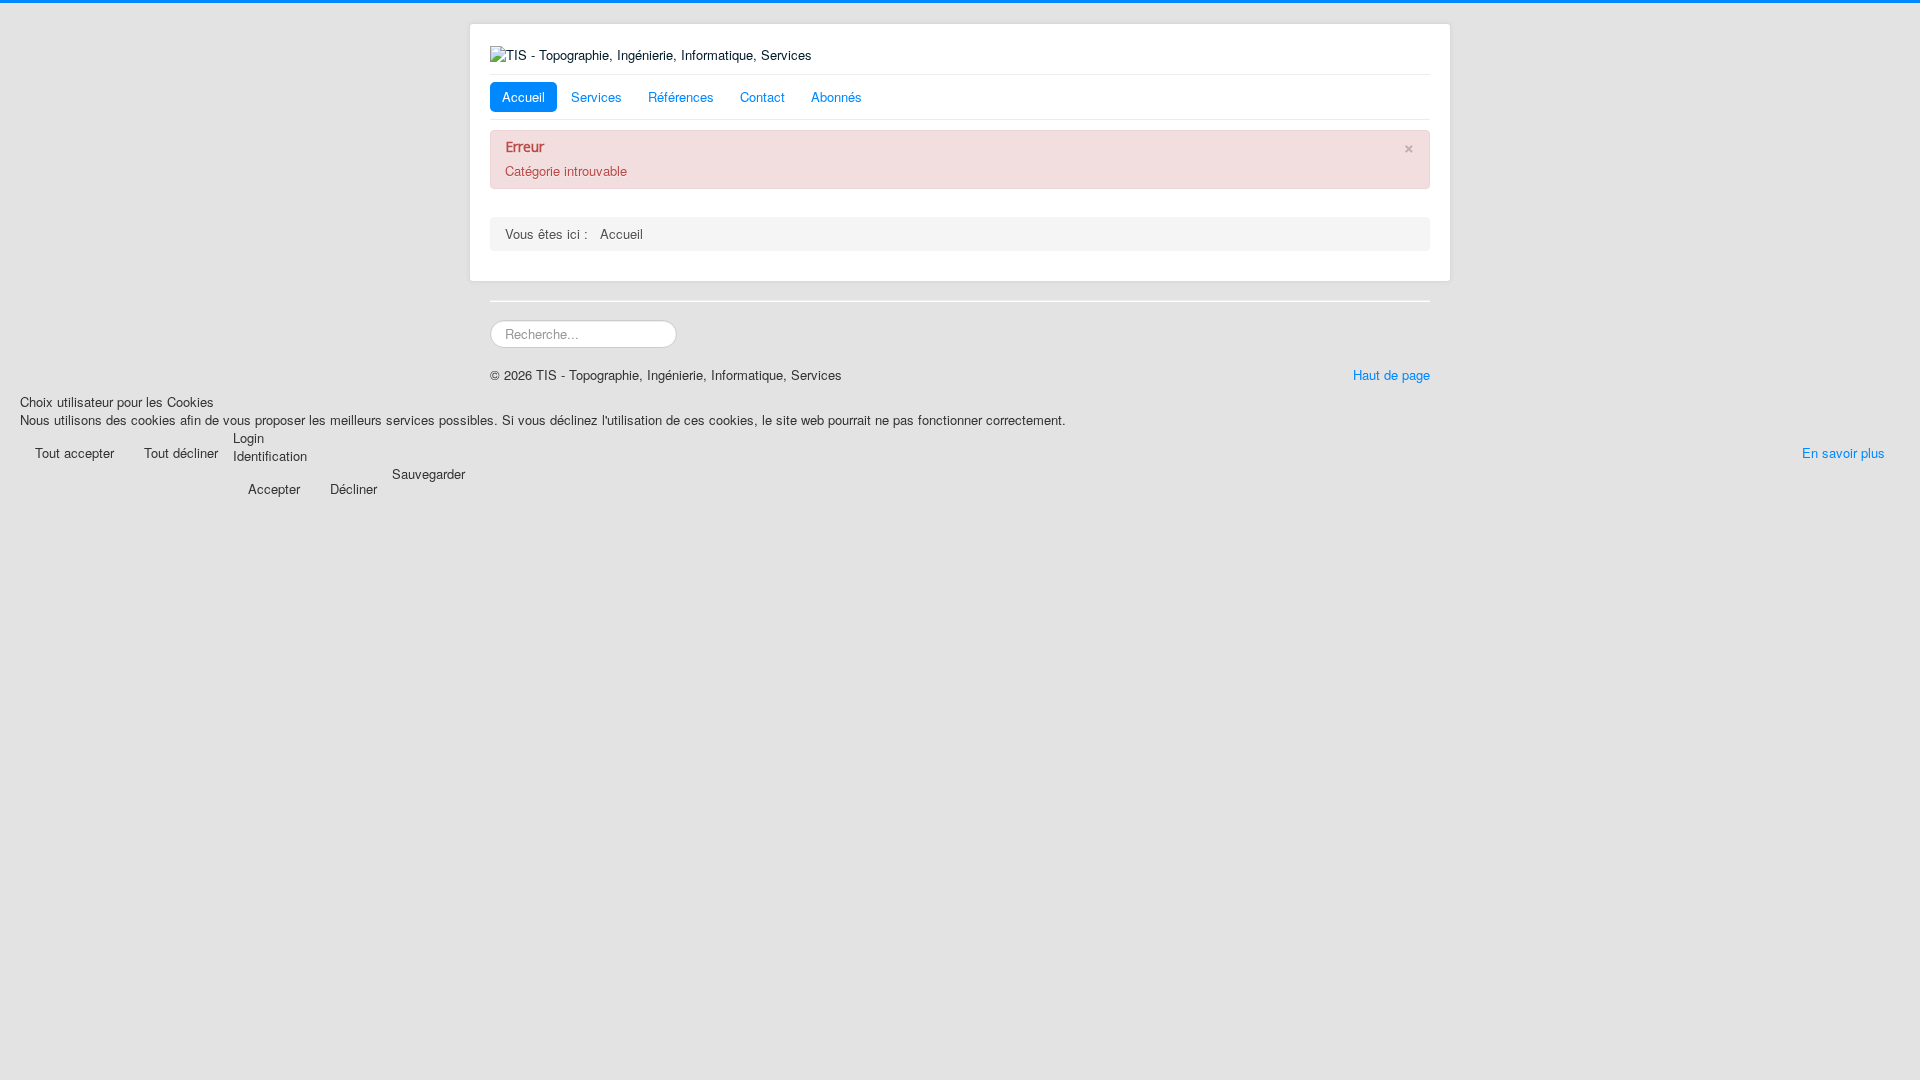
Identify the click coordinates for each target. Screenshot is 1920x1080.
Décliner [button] (353, 488)
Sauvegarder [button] (428, 474)
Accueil (523, 96)
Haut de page (1391, 374)
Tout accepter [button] (74, 452)
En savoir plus (1843, 452)
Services (596, 96)
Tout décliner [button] (181, 452)
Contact (762, 96)
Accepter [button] (274, 488)
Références (681, 96)
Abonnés (836, 96)
